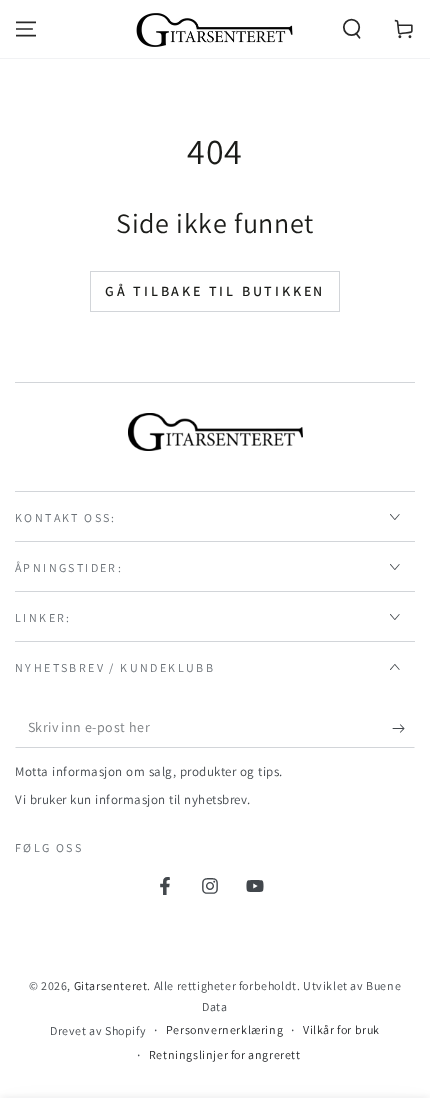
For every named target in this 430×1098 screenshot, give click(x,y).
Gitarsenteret (111, 985)
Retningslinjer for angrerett (225, 1054)
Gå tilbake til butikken (215, 291)
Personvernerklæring (224, 1029)
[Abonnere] (403, 728)
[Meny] (26, 29)
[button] (352, 29)
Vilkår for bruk (341, 1029)
